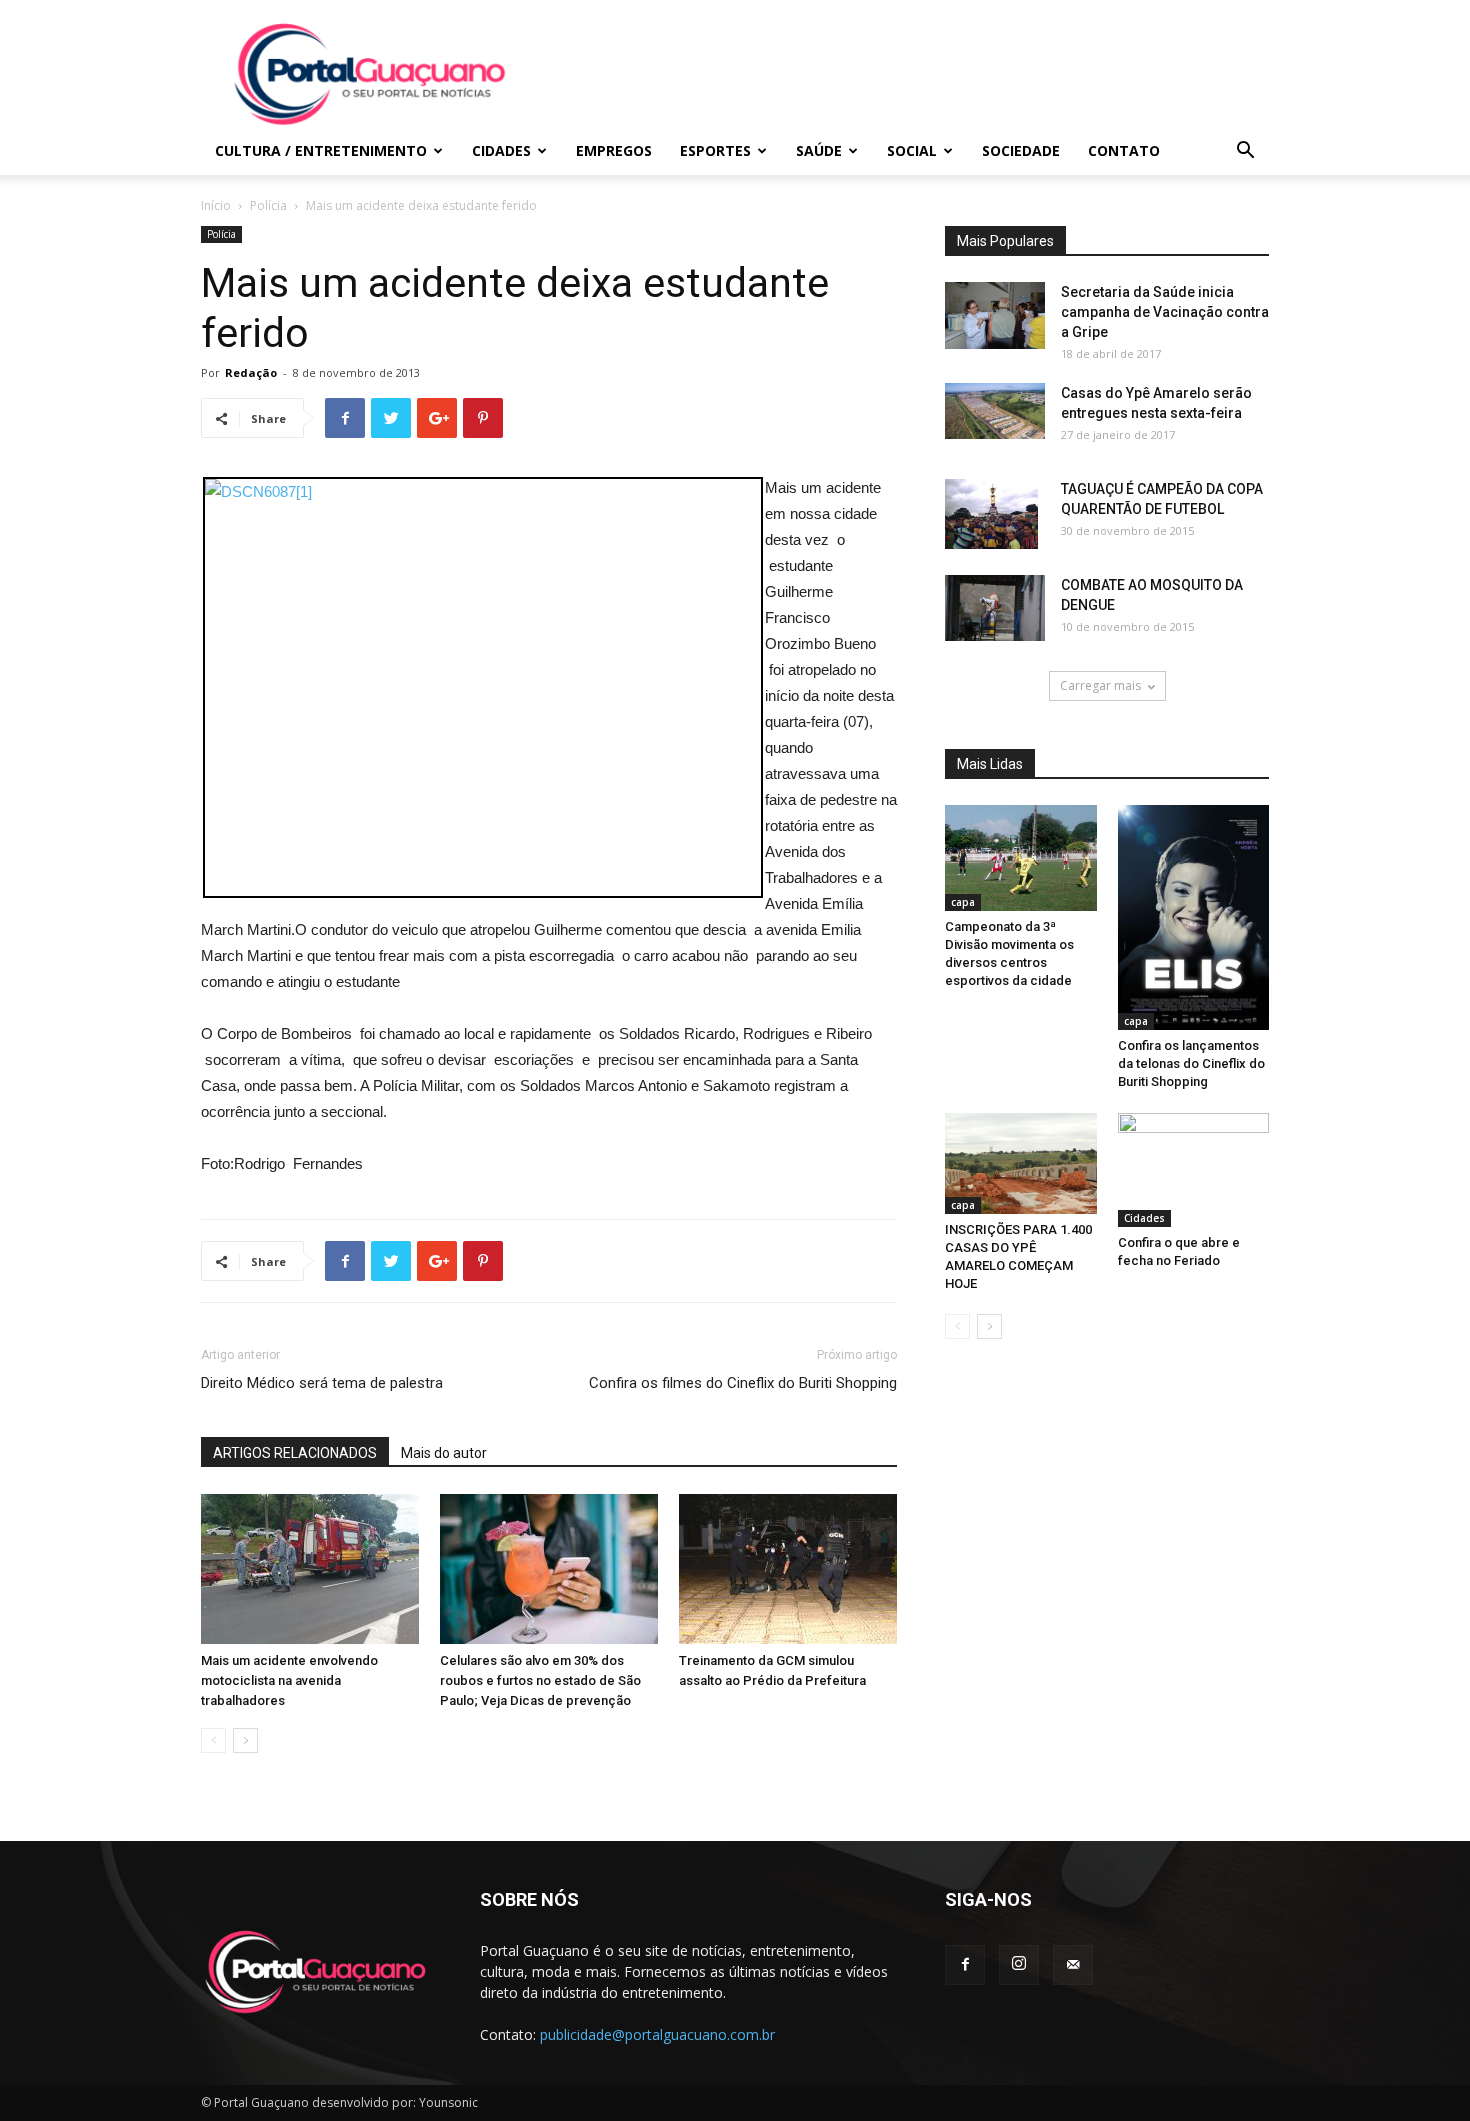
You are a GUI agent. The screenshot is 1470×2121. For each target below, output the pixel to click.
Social (912, 150)
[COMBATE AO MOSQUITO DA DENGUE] (995, 608)
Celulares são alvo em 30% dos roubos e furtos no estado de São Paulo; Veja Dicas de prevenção (540, 1680)
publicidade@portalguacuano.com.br (657, 2034)
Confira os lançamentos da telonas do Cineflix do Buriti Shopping (1191, 1063)
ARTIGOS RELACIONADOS (295, 1453)
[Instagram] (1019, 1965)
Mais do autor (444, 1453)
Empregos (614, 150)
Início (216, 205)
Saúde (819, 150)
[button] (1245, 152)
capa (963, 902)
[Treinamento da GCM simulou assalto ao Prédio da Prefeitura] (788, 1569)
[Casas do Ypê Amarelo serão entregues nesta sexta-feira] (995, 411)
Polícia (268, 205)
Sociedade (1021, 150)
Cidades (501, 150)
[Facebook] (965, 1965)
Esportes (715, 150)
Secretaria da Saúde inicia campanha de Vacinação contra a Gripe (1165, 312)
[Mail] (1073, 1965)
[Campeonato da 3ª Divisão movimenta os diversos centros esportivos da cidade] (1021, 858)
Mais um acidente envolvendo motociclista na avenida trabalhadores (289, 1680)
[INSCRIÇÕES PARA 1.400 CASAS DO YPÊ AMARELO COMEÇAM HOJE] (1021, 1163)
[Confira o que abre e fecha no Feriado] (1194, 1170)
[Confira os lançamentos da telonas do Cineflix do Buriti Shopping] (1194, 917)
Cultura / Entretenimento (321, 150)
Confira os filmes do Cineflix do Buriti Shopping (743, 1383)
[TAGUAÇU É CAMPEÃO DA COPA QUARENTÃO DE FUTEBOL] (991, 514)
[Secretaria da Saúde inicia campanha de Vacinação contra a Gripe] (995, 315)
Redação (251, 372)
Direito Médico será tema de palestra (322, 1383)
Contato (1124, 150)
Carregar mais (1100, 685)
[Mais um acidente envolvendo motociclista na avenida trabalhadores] (310, 1569)
